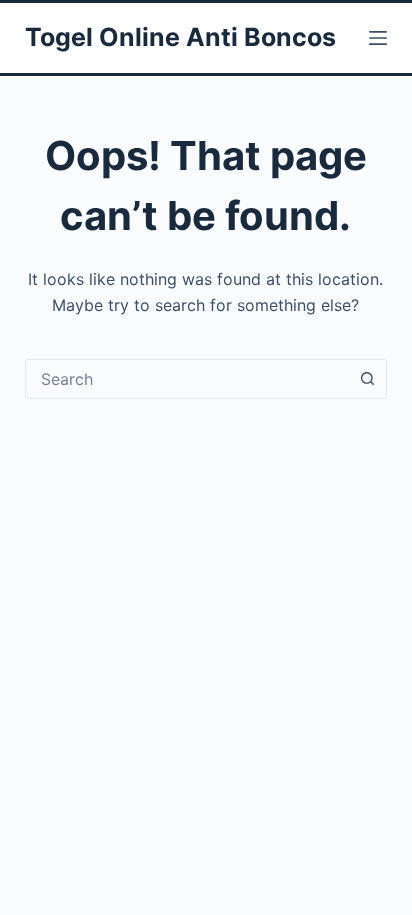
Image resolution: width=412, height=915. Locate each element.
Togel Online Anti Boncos (180, 37)
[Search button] (367, 379)
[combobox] (187, 379)
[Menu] (378, 38)
